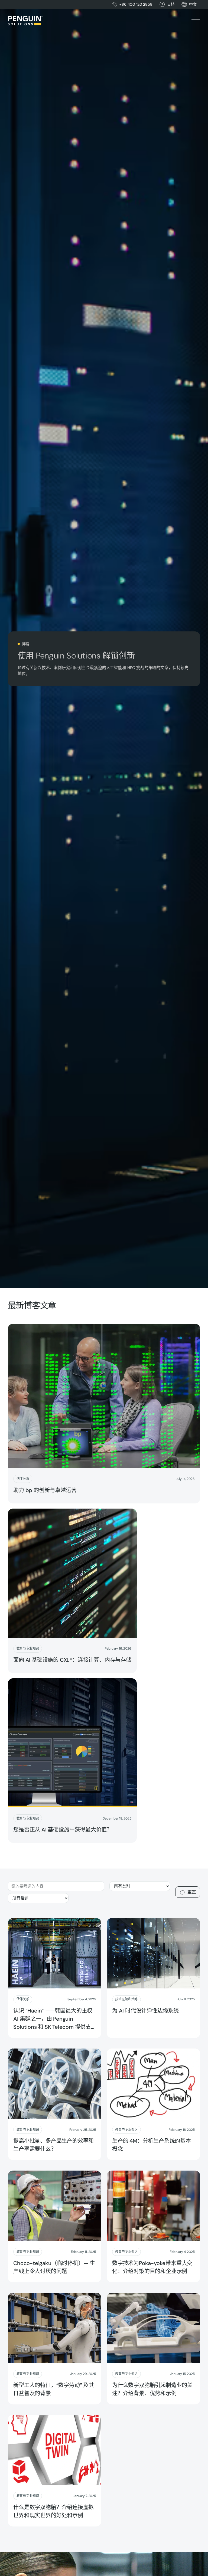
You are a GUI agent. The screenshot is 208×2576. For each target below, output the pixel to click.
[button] (193, 4)
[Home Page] (25, 21)
